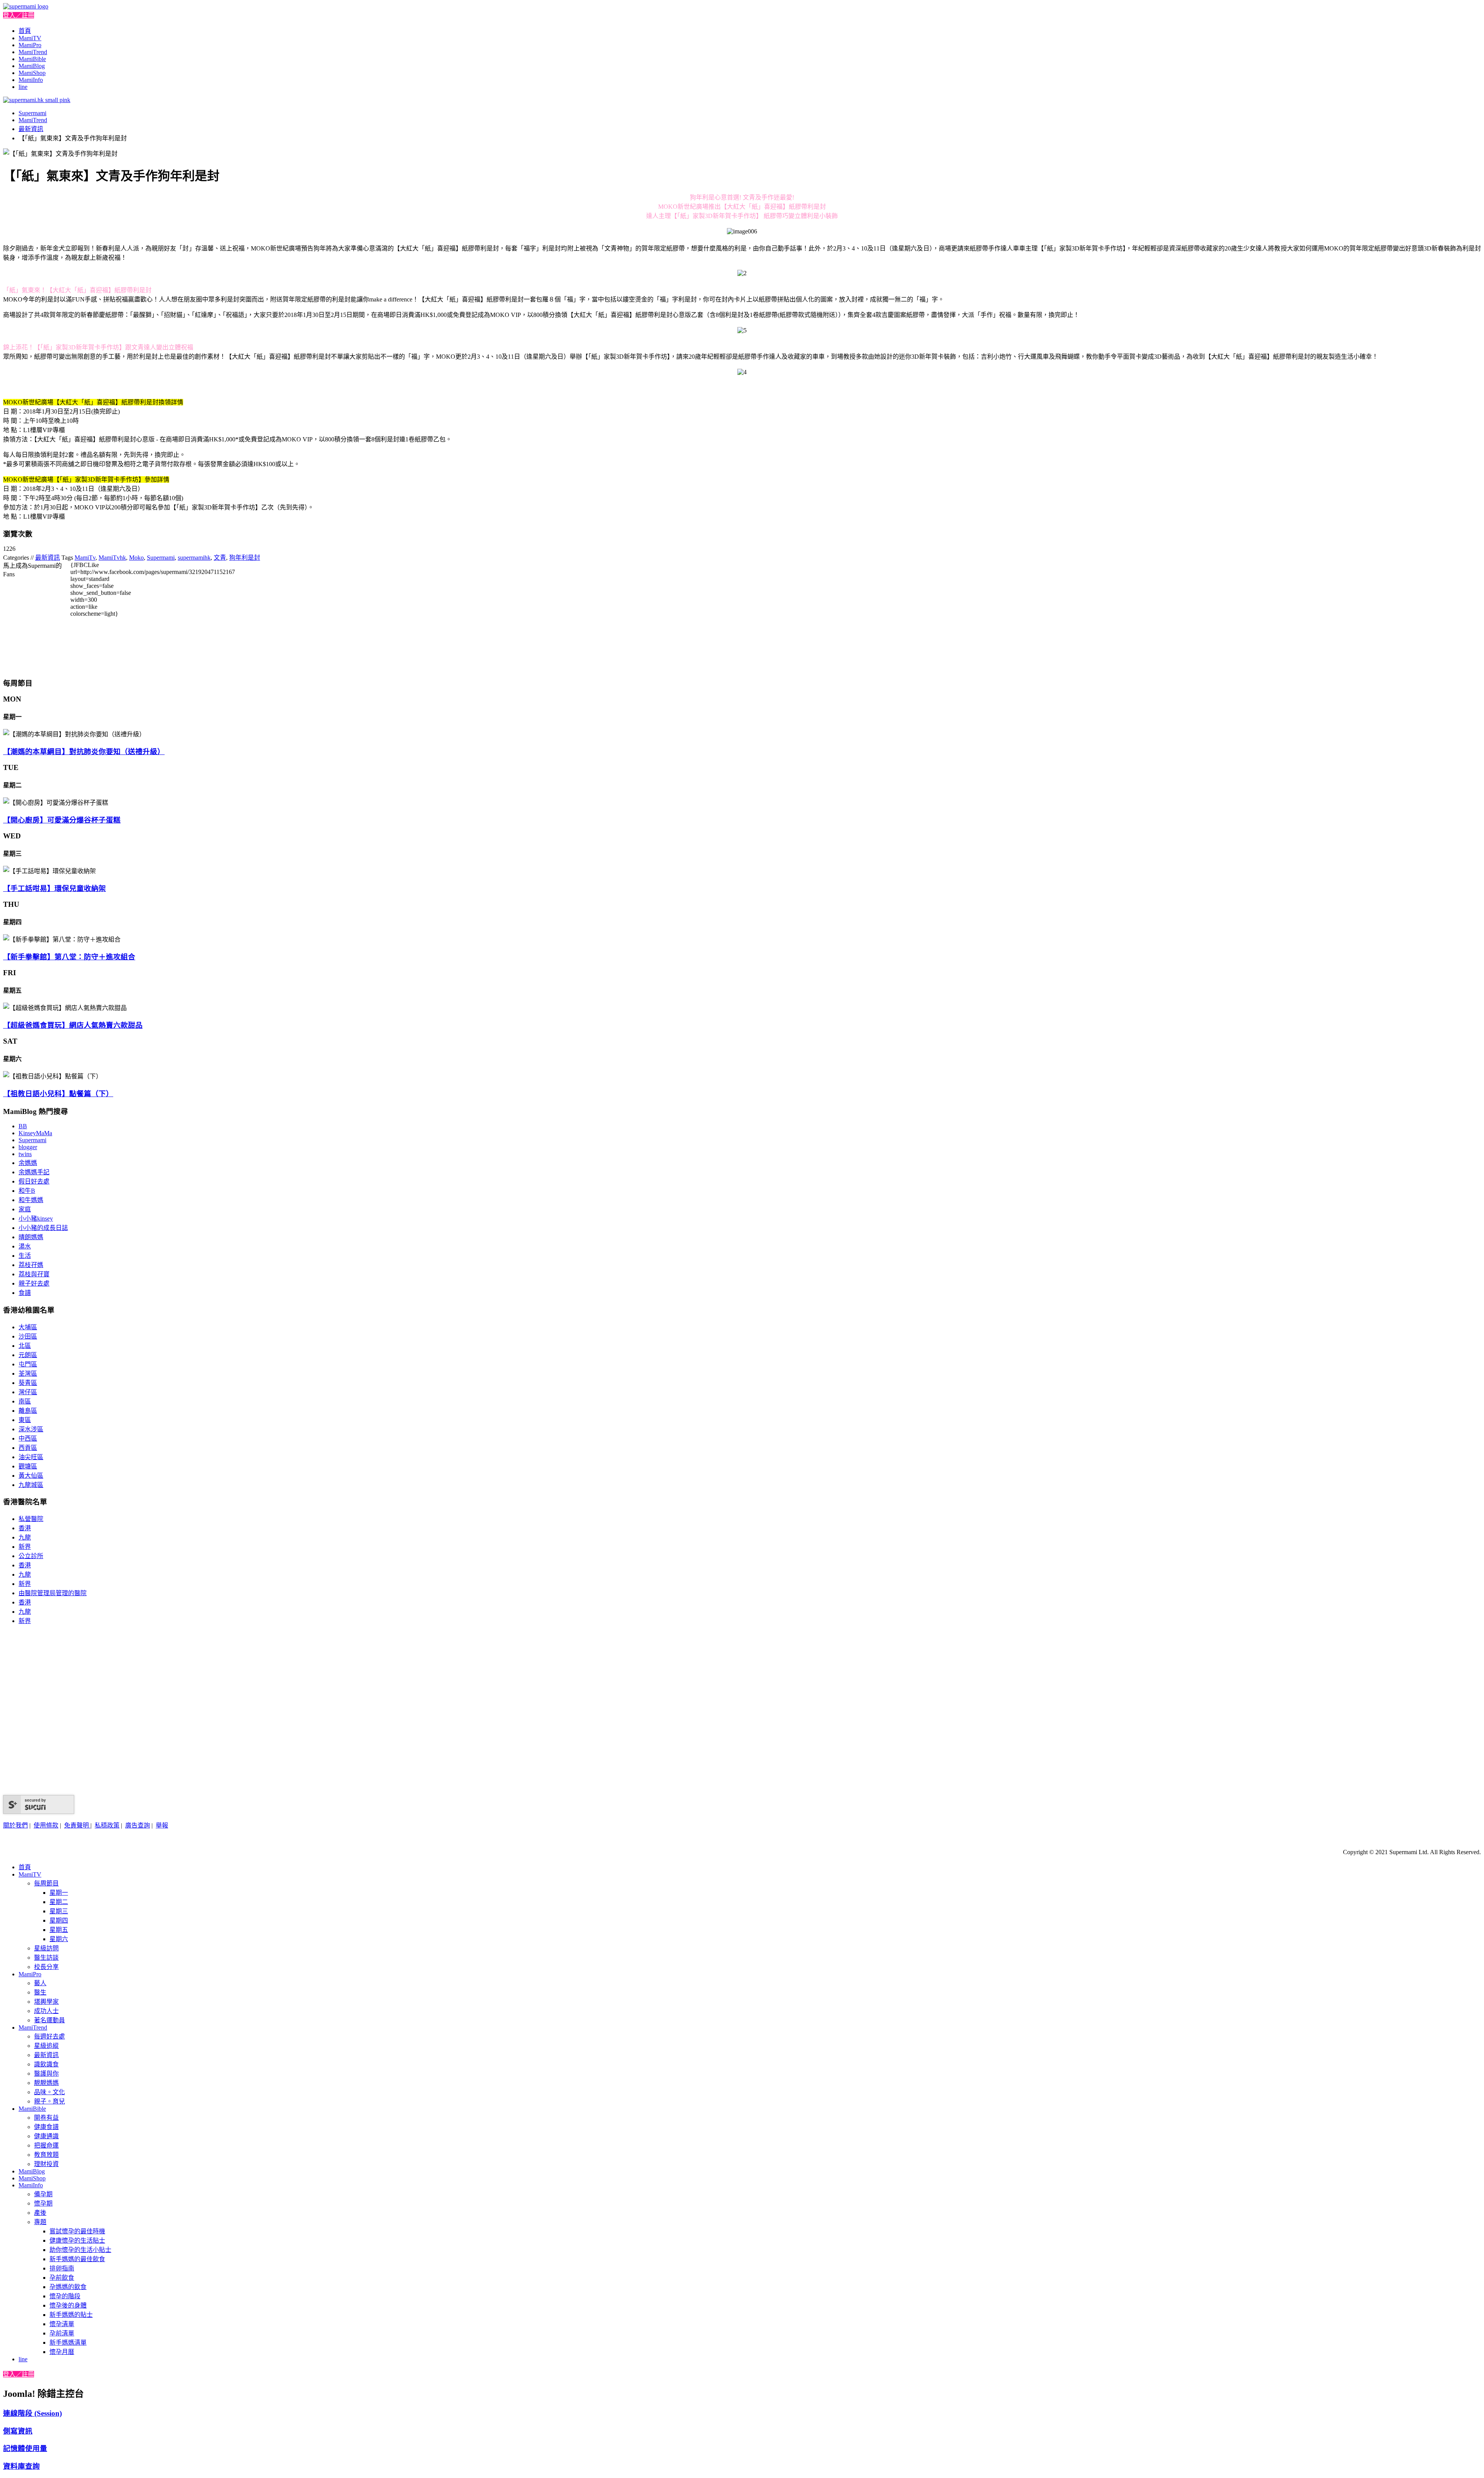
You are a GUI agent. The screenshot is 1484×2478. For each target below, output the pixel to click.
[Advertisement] (341, 616)
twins (25, 1154)
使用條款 (46, 1825)
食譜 (25, 1293)
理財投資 (46, 2164)
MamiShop (32, 73)
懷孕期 (43, 2203)
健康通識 (46, 2136)
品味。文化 (49, 2092)
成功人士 (46, 2011)
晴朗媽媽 (31, 1237)
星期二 (59, 1902)
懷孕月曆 (62, 2352)
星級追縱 (46, 2046)
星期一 (59, 1893)
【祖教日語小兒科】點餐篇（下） (58, 1094)
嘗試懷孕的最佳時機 (77, 2231)
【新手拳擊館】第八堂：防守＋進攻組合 (69, 957)
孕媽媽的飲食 (68, 2287)
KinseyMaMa (35, 1133)
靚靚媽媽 (46, 2083)
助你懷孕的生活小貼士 (80, 2250)
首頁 (25, 31)
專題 (40, 2222)
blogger (28, 1147)
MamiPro (30, 45)
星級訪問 (46, 1948)
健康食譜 (46, 2127)
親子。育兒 (49, 2101)
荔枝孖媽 (31, 1265)
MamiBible (32, 59)
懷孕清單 (62, 2324)
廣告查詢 (138, 1825)
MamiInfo (31, 80)
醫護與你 (46, 2074)
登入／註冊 (19, 15)
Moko (136, 558)
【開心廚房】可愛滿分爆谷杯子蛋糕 (62, 820)
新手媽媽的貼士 (71, 2315)
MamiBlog (32, 66)
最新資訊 (31, 129)
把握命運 (46, 2145)
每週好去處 (49, 2036)
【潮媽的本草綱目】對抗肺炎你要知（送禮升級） (84, 752)
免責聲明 (77, 1825)
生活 (25, 1256)
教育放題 (46, 2155)
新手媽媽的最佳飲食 (77, 2259)
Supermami (32, 113)
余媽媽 (28, 1163)
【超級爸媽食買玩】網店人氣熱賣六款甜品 (73, 1025)
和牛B (27, 1191)
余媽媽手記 (34, 1172)
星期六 (59, 1939)
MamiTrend (33, 52)
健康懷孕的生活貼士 (77, 2240)
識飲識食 (46, 2064)
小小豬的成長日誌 (43, 1228)
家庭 (25, 1209)
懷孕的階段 (65, 2296)
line (23, 87)
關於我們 (15, 1825)
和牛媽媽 (31, 1200)
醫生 (40, 1992)
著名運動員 (49, 2020)
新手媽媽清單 (68, 2343)
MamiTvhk (112, 558)
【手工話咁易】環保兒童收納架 (54, 888)
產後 (40, 2213)
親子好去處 (34, 1283)
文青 (220, 558)
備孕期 (43, 2194)
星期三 (59, 1911)
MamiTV (30, 38)
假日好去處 (34, 1181)
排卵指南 (62, 2268)
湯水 (25, 1246)
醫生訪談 (46, 1958)
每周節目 (46, 1883)
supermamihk (194, 558)
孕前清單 (62, 2333)
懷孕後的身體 (68, 2305)
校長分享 (46, 1967)
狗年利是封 (245, 558)
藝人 (40, 1983)
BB (23, 1126)
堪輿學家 (46, 2002)
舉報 (162, 1825)
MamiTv (85, 558)
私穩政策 (107, 1825)
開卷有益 (46, 2118)
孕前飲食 (62, 2278)
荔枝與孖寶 (34, 1274)
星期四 (59, 1920)
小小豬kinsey (36, 1219)
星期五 (59, 1930)
